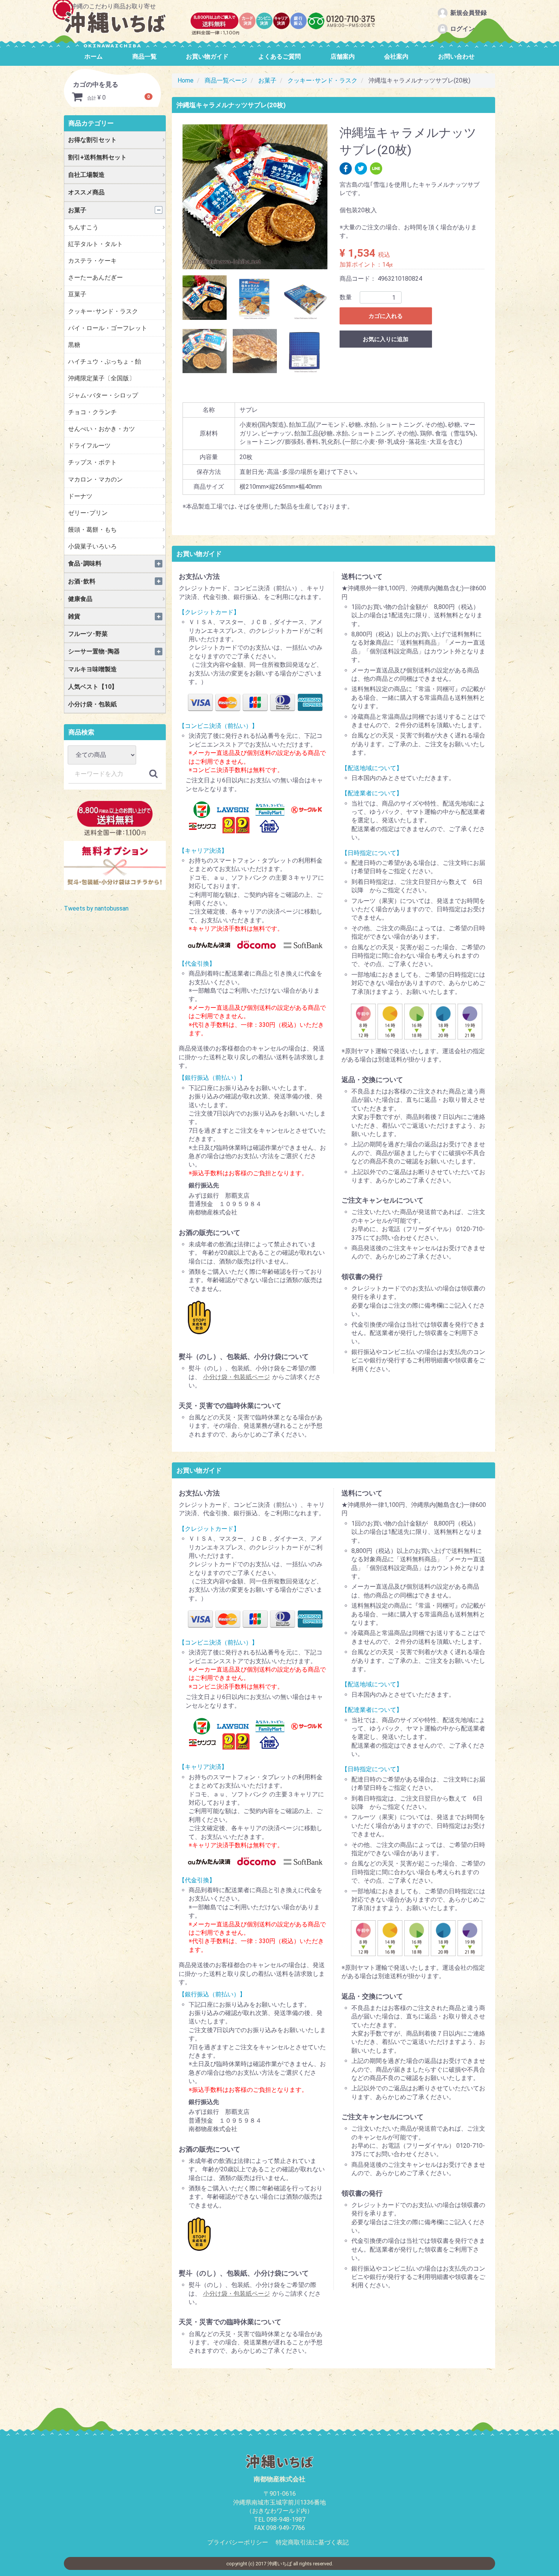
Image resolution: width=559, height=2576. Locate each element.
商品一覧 (145, 56)
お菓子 (77, 210)
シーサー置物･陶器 (94, 651)
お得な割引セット (92, 140)
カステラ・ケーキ (92, 261)
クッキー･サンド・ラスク (103, 311)
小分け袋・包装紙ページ (237, 1377)
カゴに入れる (386, 316)
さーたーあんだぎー (95, 277)
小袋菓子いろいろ (92, 546)
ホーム (94, 56)
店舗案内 (343, 56)
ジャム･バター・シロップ (103, 395)
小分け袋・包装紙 (92, 704)
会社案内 (396, 56)
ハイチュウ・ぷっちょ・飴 (105, 362)
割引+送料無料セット (97, 157)
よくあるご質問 (279, 56)
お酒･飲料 (82, 581)
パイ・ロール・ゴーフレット (108, 328)
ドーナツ (80, 496)
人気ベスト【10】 (93, 687)
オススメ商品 (86, 192)
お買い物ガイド (207, 56)
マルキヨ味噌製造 (92, 669)
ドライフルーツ (89, 446)
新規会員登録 (468, 13)
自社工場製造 (86, 175)
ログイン (462, 29)
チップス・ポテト (92, 462)
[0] (77, 98)
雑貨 (74, 616)
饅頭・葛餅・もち (92, 530)
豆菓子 (77, 294)
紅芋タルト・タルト (95, 244)
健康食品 (80, 599)
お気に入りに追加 (386, 339)
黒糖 (74, 345)
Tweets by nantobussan (96, 908)
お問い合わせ (456, 56)
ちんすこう (83, 227)
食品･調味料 (85, 563)
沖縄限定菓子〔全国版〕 (102, 378)
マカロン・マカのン (95, 479)
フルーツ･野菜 (88, 634)
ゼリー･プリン (88, 513)
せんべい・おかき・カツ (102, 429)
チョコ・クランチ (92, 412)
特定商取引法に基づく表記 (312, 2542)
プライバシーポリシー (238, 2542)
